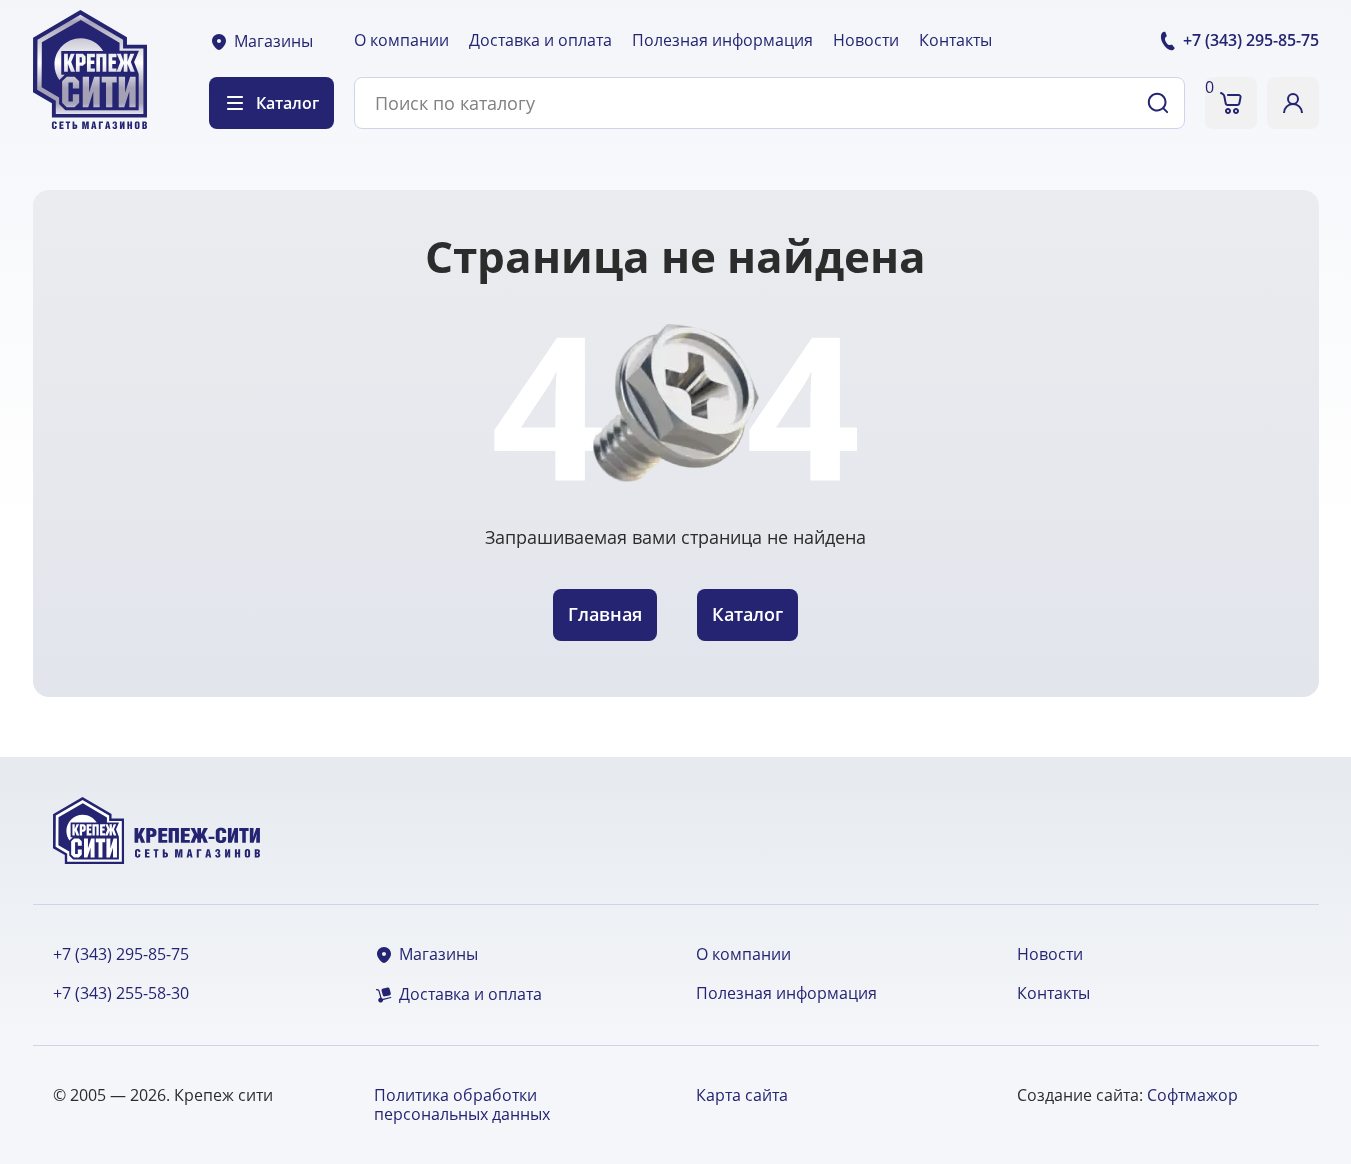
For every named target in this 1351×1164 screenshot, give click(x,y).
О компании (401, 40)
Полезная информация (722, 40)
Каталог (747, 614)
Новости (866, 40)
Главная (605, 614)
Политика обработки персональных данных (462, 1104)
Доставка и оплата (540, 40)
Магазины (273, 41)
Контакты (955, 40)
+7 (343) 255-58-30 (121, 993)
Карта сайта (742, 1095)
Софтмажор (1192, 1095)
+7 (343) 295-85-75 (121, 954)
